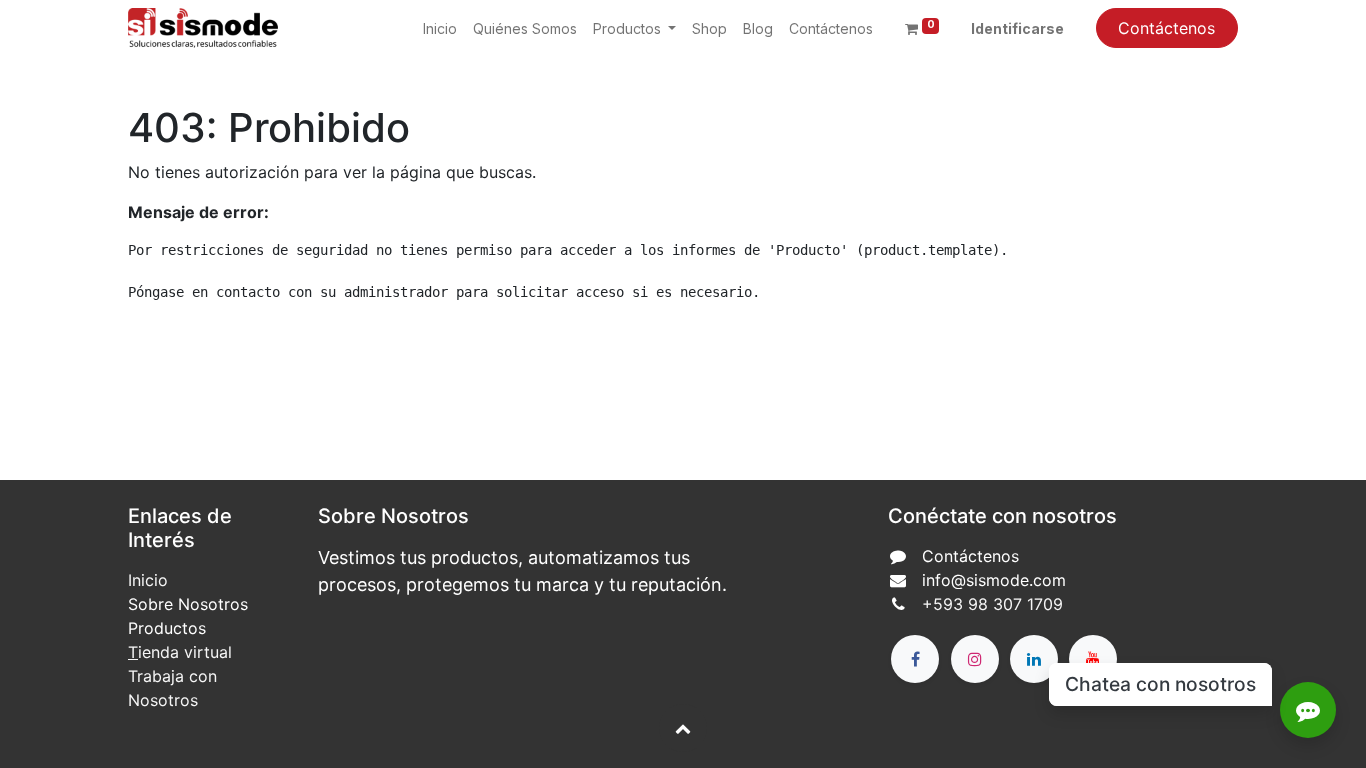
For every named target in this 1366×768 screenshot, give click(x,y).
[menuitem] (440, 28)
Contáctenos (1166, 28)
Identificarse (1017, 28)
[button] (683, 728)
